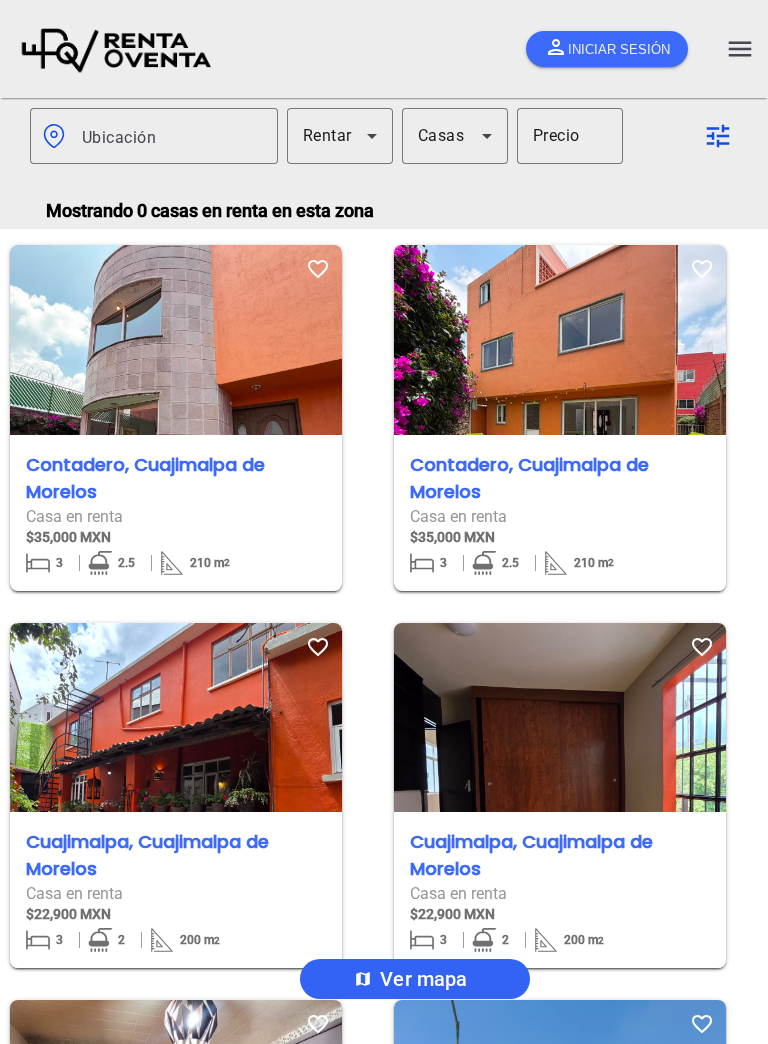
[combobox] (172, 136)
